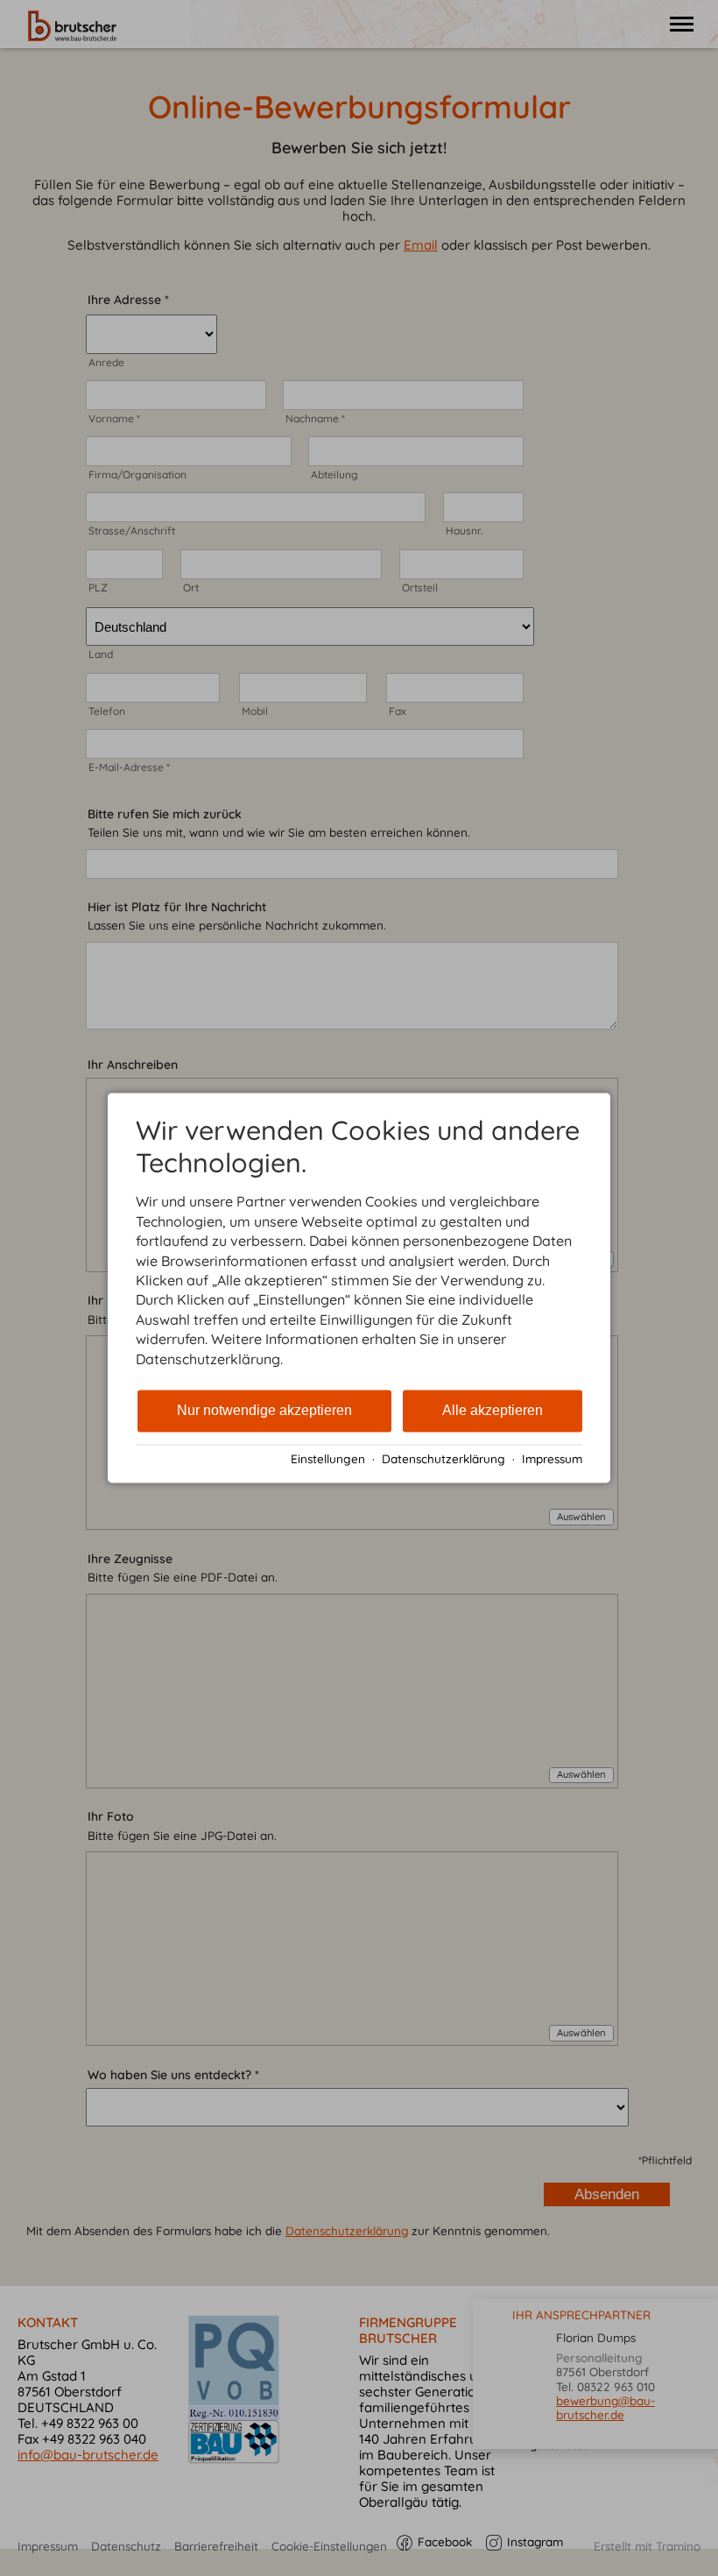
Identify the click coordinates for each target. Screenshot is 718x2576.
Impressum (552, 1458)
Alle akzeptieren (493, 1410)
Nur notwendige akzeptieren (264, 1410)
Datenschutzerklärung (443, 1458)
